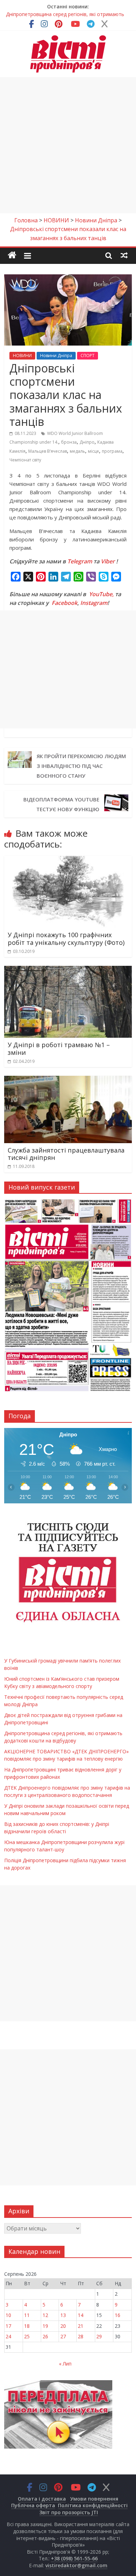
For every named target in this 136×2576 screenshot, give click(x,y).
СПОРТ (88, 356)
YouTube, (101, 594)
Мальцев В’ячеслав (48, 451)
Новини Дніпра (56, 356)
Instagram (94, 603)
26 (45, 2336)
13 (63, 2315)
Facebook (65, 603)
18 (27, 2326)
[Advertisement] (68, 145)
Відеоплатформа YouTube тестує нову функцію (61, 804)
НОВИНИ (22, 356)
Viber (108, 561)
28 (81, 2336)
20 (63, 2326)
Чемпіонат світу (25, 460)
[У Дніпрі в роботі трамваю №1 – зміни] (68, 970)
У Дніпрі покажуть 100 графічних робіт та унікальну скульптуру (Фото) (66, 939)
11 (27, 2315)
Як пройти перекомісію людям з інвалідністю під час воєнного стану (81, 766)
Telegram (80, 561)
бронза (69, 442)
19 (45, 2326)
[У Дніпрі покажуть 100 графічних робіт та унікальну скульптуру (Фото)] (68, 860)
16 (118, 2315)
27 (63, 2336)
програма (112, 451)
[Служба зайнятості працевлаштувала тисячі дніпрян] (68, 1080)
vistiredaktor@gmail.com (76, 2565)
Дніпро (87, 442)
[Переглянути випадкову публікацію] (124, 255)
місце (93, 451)
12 (45, 2315)
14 (81, 2315)
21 (81, 2326)
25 (27, 2336)
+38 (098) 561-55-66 (74, 2558)
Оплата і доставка (42, 2499)
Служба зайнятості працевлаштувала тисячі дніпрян (66, 1154)
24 (8, 2336)
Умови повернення (94, 2499)
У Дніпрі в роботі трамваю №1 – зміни (59, 1049)
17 (8, 2326)
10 (8, 2315)
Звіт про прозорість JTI (69, 2512)
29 (99, 2336)
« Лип (65, 2364)
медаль (77, 451)
